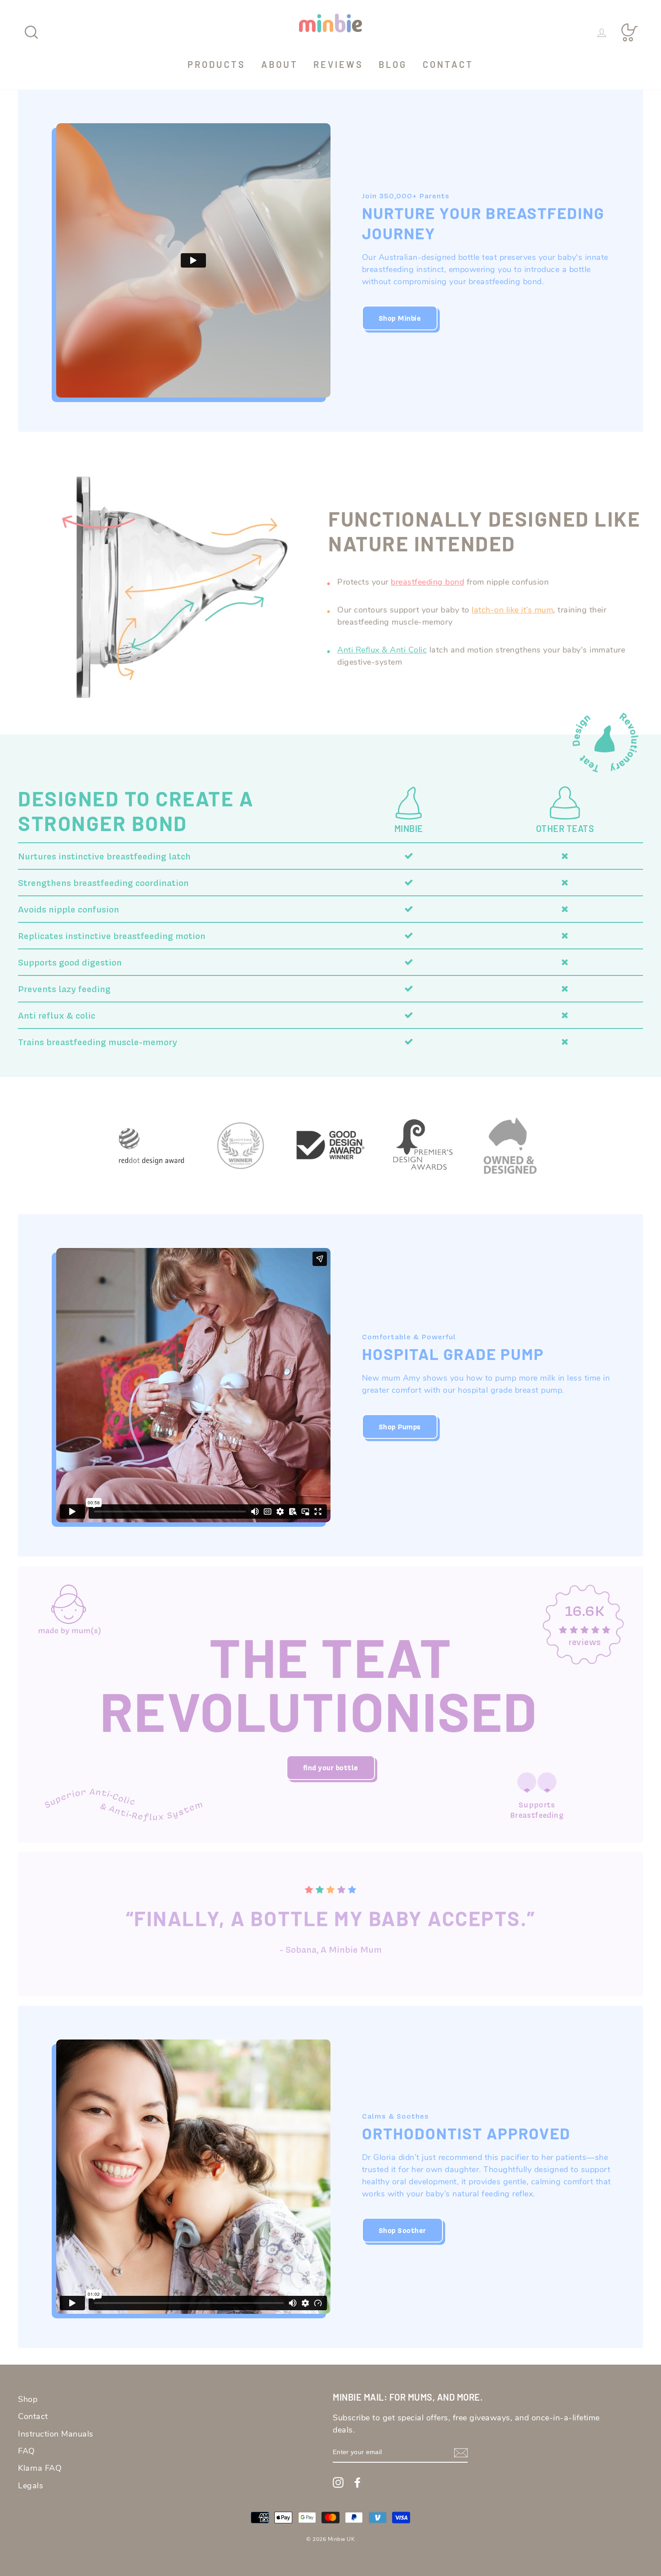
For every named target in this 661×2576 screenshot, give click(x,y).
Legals (31, 2486)
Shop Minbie (400, 318)
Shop (28, 2399)
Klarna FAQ (40, 2468)
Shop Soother (402, 2230)
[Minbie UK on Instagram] (338, 2482)
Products (217, 64)
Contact (448, 64)
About (280, 64)
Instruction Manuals (56, 2434)
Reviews (338, 64)
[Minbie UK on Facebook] (357, 2482)
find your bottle (331, 1768)
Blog (393, 64)
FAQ (27, 2451)
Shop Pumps (400, 1427)
